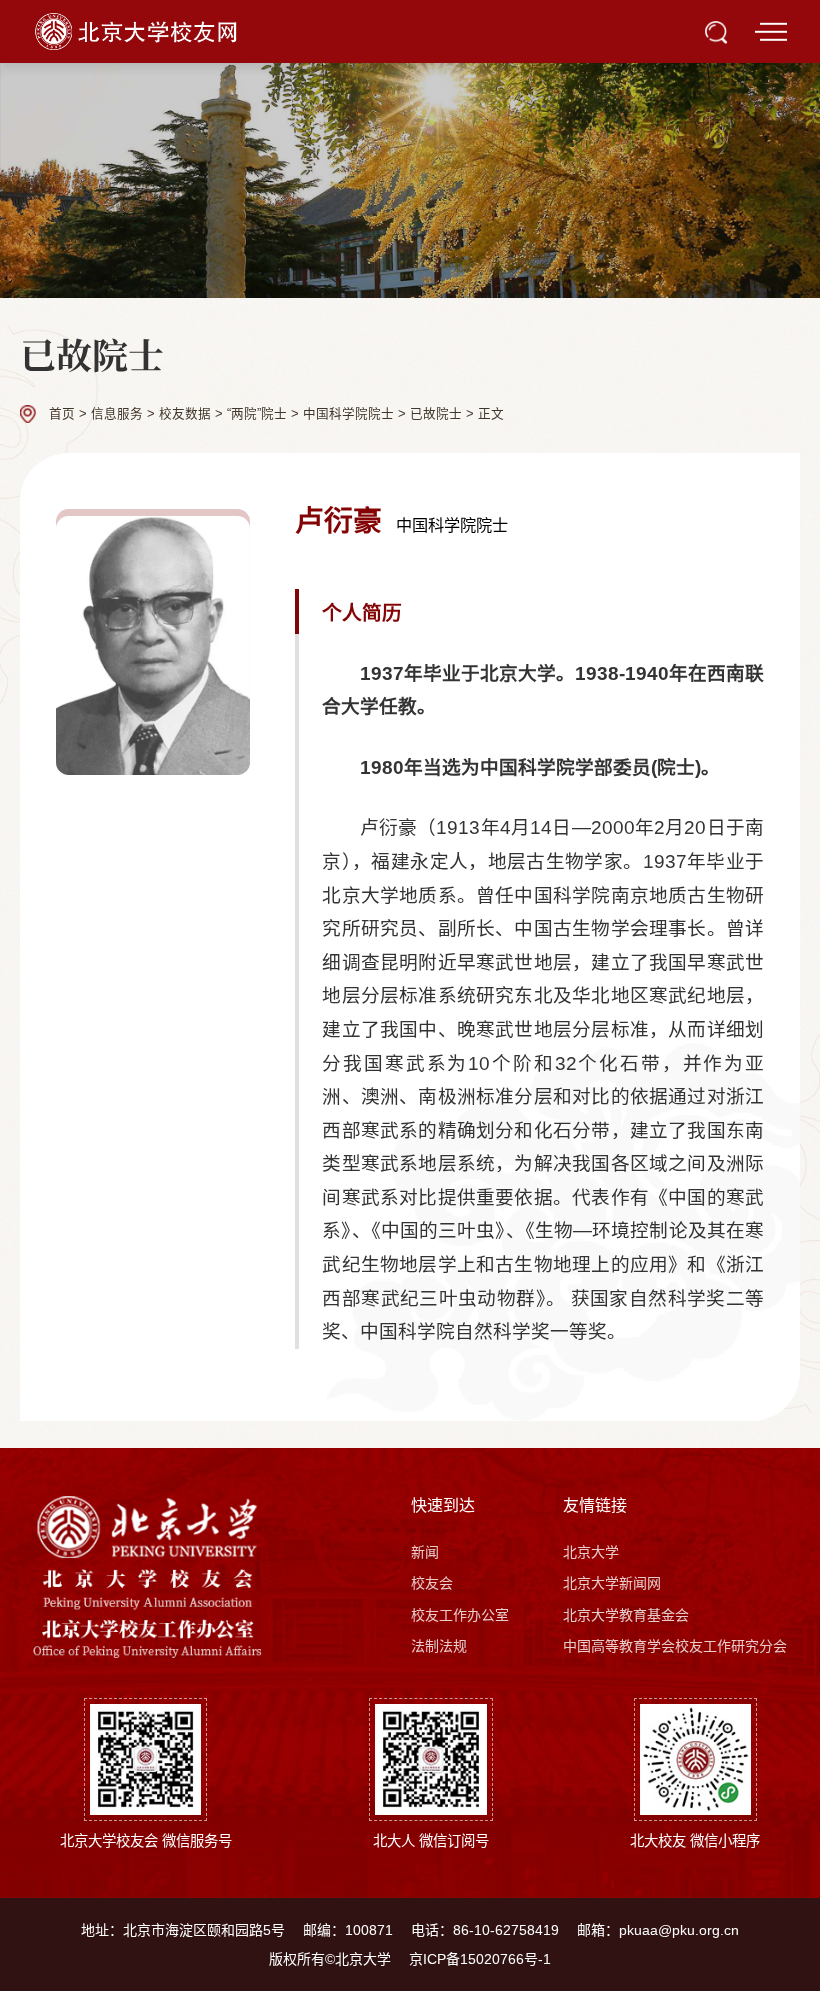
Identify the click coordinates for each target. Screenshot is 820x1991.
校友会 (432, 1583)
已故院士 (436, 414)
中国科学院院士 (348, 414)
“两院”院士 (257, 414)
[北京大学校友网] (138, 30)
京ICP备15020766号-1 (480, 1959)
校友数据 (185, 414)
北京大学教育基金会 (626, 1615)
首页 (62, 414)
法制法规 (439, 1646)
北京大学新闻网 (612, 1583)
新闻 (425, 1552)
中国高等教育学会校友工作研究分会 (675, 1646)
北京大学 (591, 1552)
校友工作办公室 (460, 1615)
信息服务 (117, 414)
